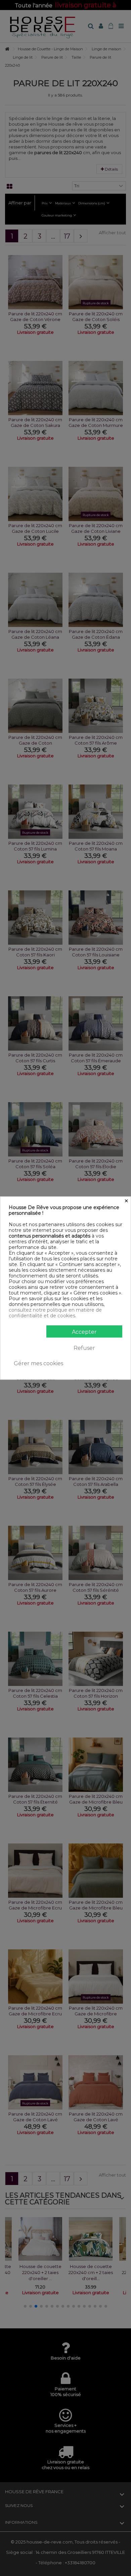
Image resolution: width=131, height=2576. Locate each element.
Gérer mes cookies (38, 1363)
